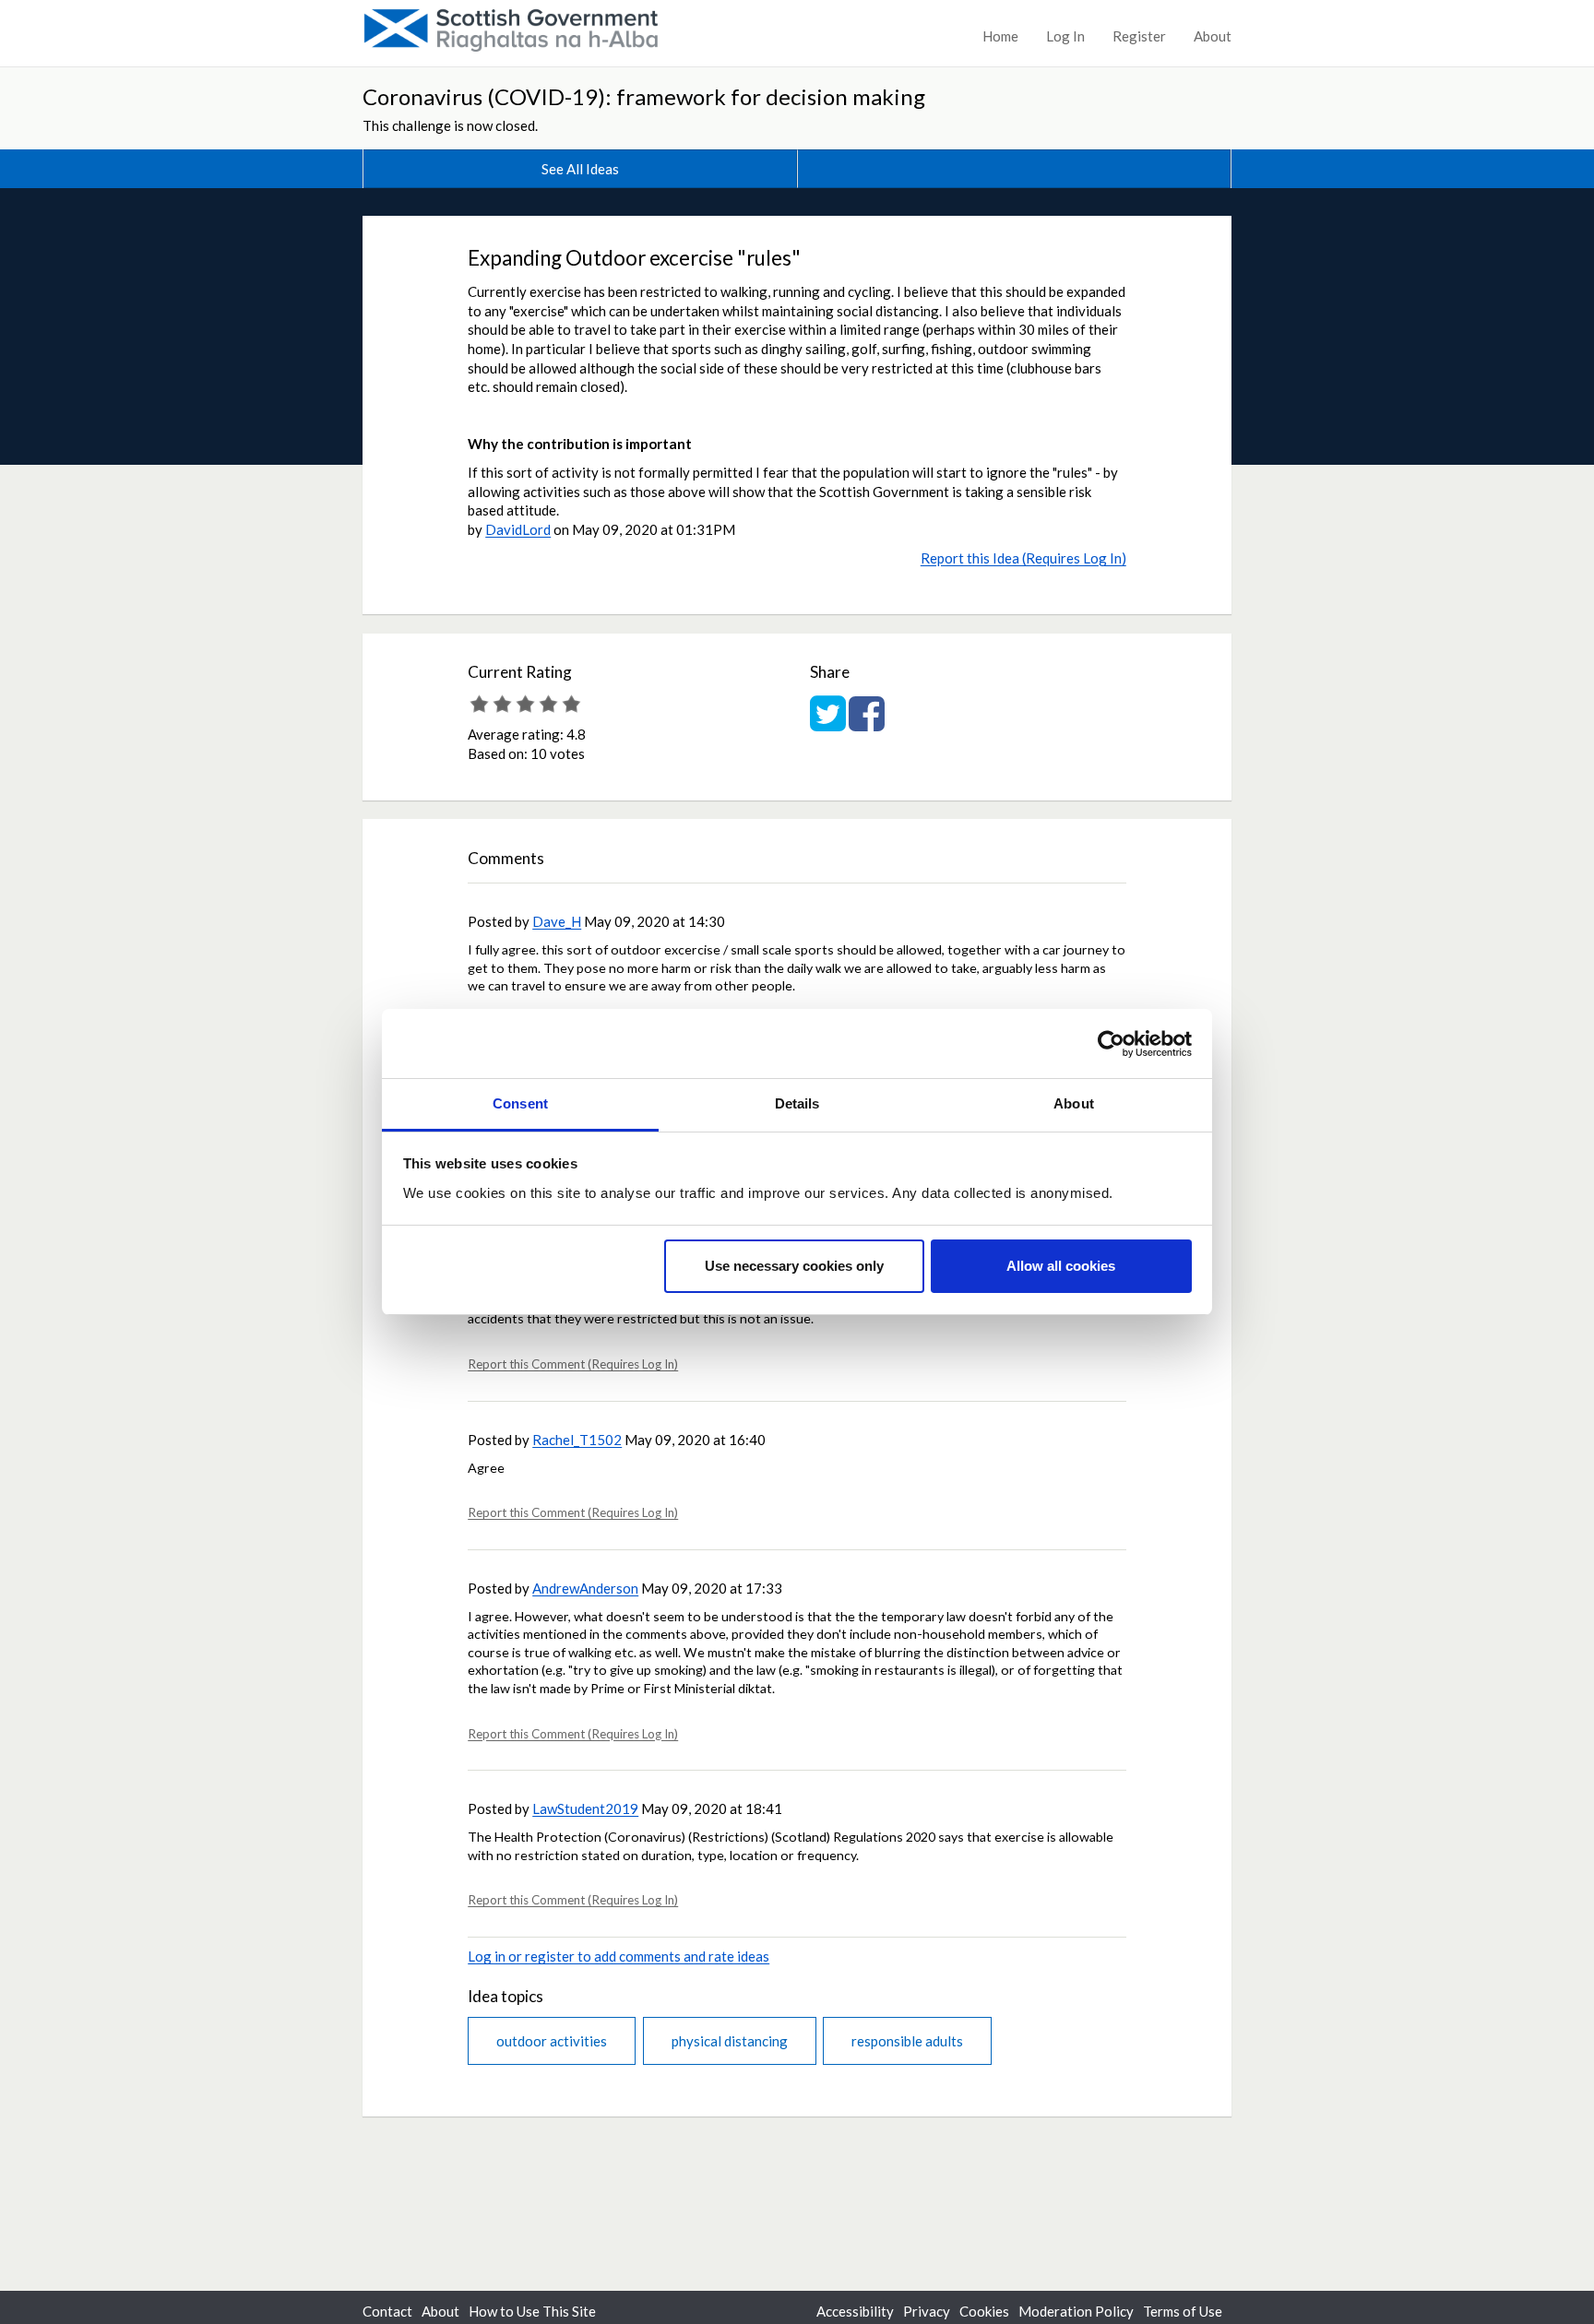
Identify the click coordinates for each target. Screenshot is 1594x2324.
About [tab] (1074, 1103)
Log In (1065, 36)
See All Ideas (580, 169)
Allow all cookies (1061, 1267)
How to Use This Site (532, 2311)
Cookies (984, 2311)
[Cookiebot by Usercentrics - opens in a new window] (1111, 1044)
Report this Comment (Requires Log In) (573, 1364)
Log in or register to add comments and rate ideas (619, 1956)
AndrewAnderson (585, 1588)
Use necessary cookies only (794, 1267)
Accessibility (855, 2311)
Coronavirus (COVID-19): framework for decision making (644, 96)
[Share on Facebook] (867, 723)
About (1213, 36)
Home (1000, 36)
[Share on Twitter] (828, 723)
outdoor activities (552, 2041)
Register (1139, 36)
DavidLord (518, 529)
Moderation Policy (1076, 2311)
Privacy (927, 2311)
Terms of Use (1183, 2311)
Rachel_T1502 (577, 1440)
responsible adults (907, 2041)
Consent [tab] (520, 1103)
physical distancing (730, 2041)
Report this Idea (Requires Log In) (1023, 558)
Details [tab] (797, 1103)
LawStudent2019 (585, 1808)
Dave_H (557, 921)
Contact (387, 2311)
